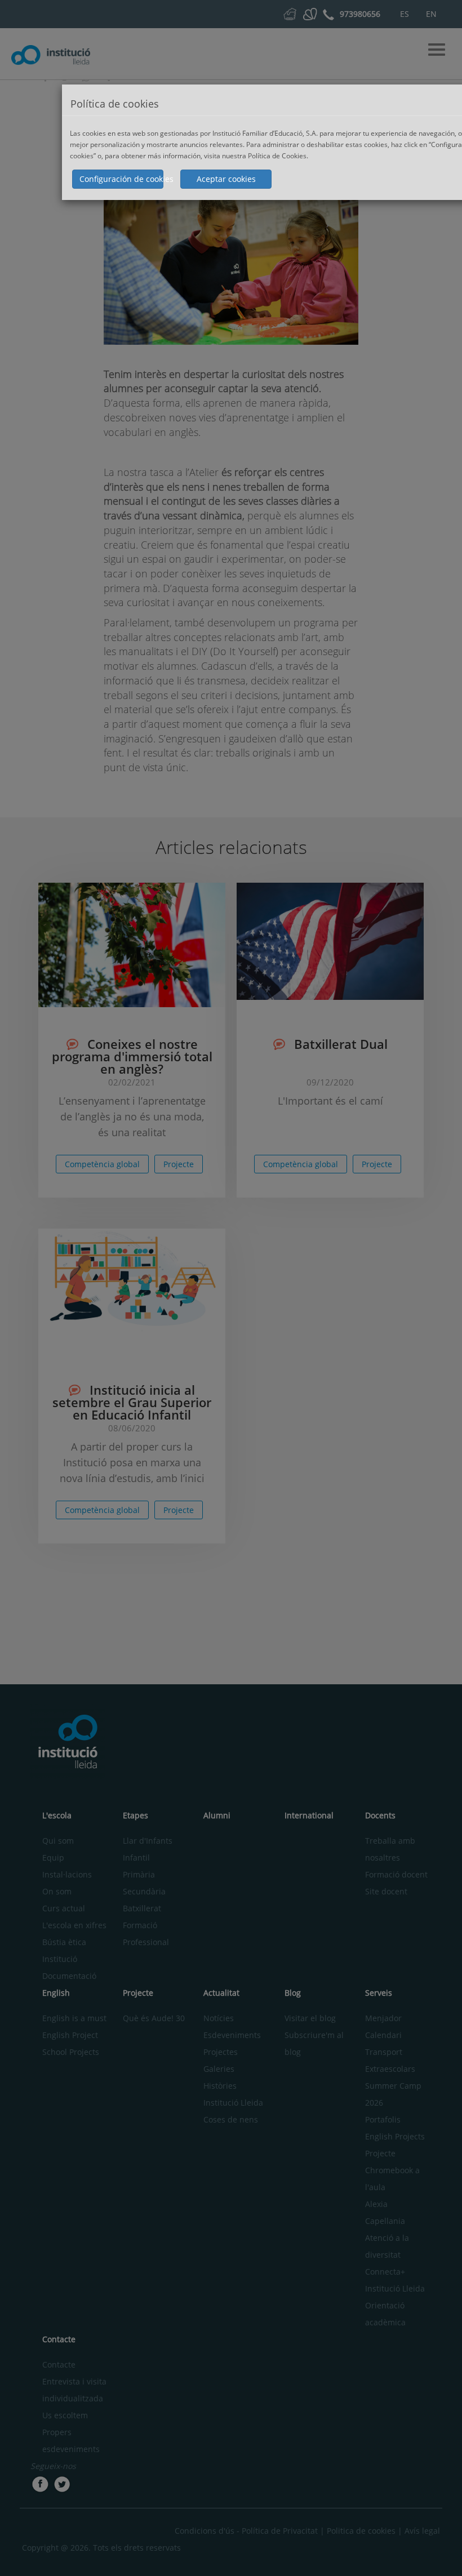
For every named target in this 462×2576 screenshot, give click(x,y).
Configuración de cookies (121, 179)
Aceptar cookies (226, 179)
